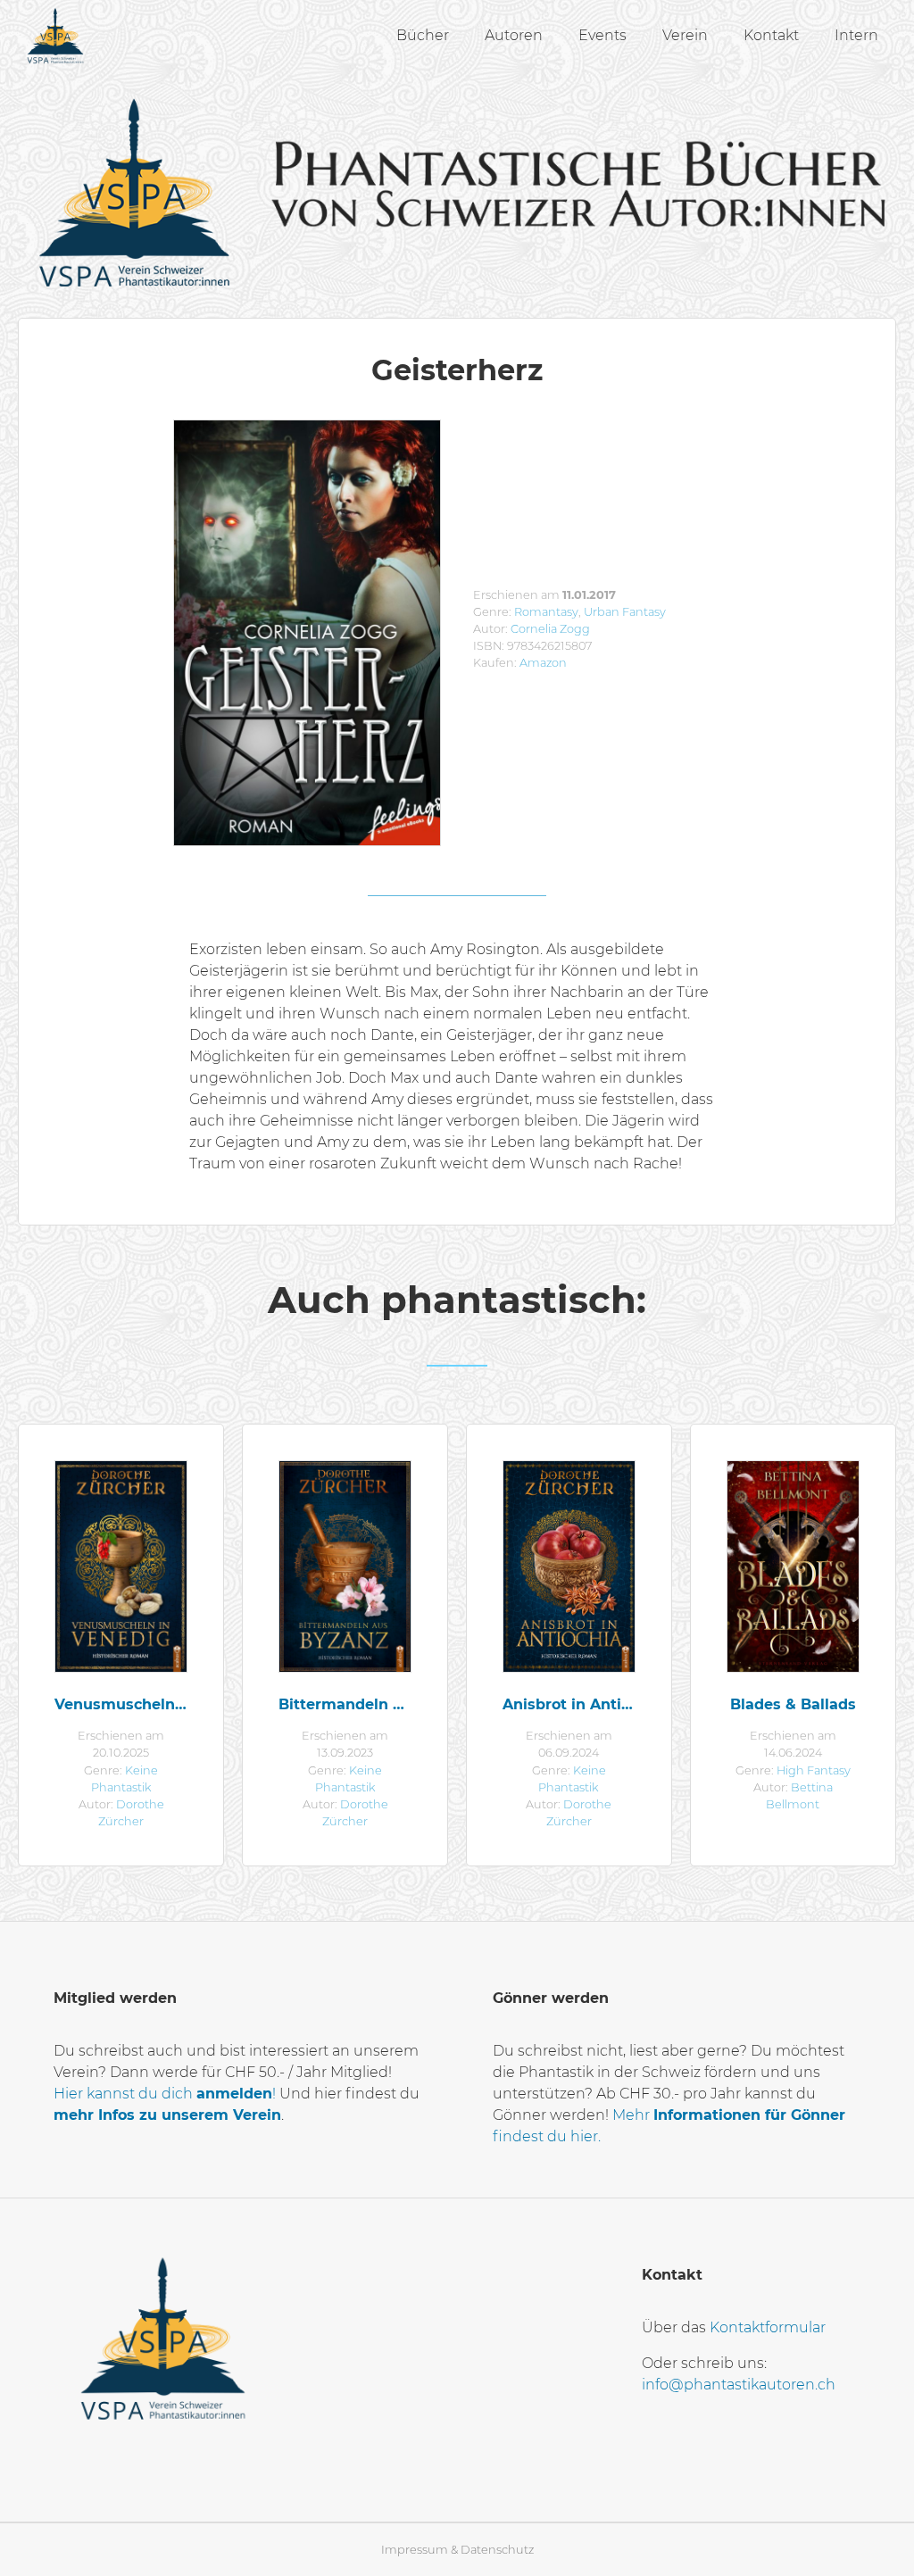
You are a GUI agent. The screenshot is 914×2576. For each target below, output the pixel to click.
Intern (856, 35)
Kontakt (771, 35)
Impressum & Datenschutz (457, 2550)
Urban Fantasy (625, 612)
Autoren (514, 35)
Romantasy (546, 612)
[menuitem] (423, 36)
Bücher (423, 35)
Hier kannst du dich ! (165, 2094)
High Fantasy (814, 1770)
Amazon (543, 663)
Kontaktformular (768, 2327)
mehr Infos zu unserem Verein (167, 2115)
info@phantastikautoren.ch (739, 2385)
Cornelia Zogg (550, 629)
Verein (685, 35)
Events (602, 35)
